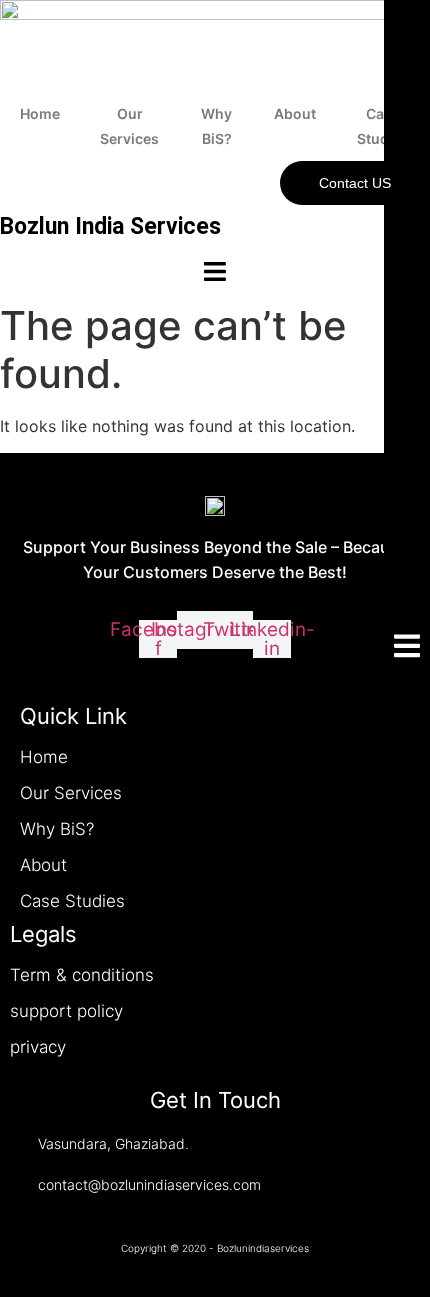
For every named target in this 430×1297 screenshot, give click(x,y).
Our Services (129, 126)
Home (40, 113)
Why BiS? (216, 126)
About (295, 113)
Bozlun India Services (110, 226)
